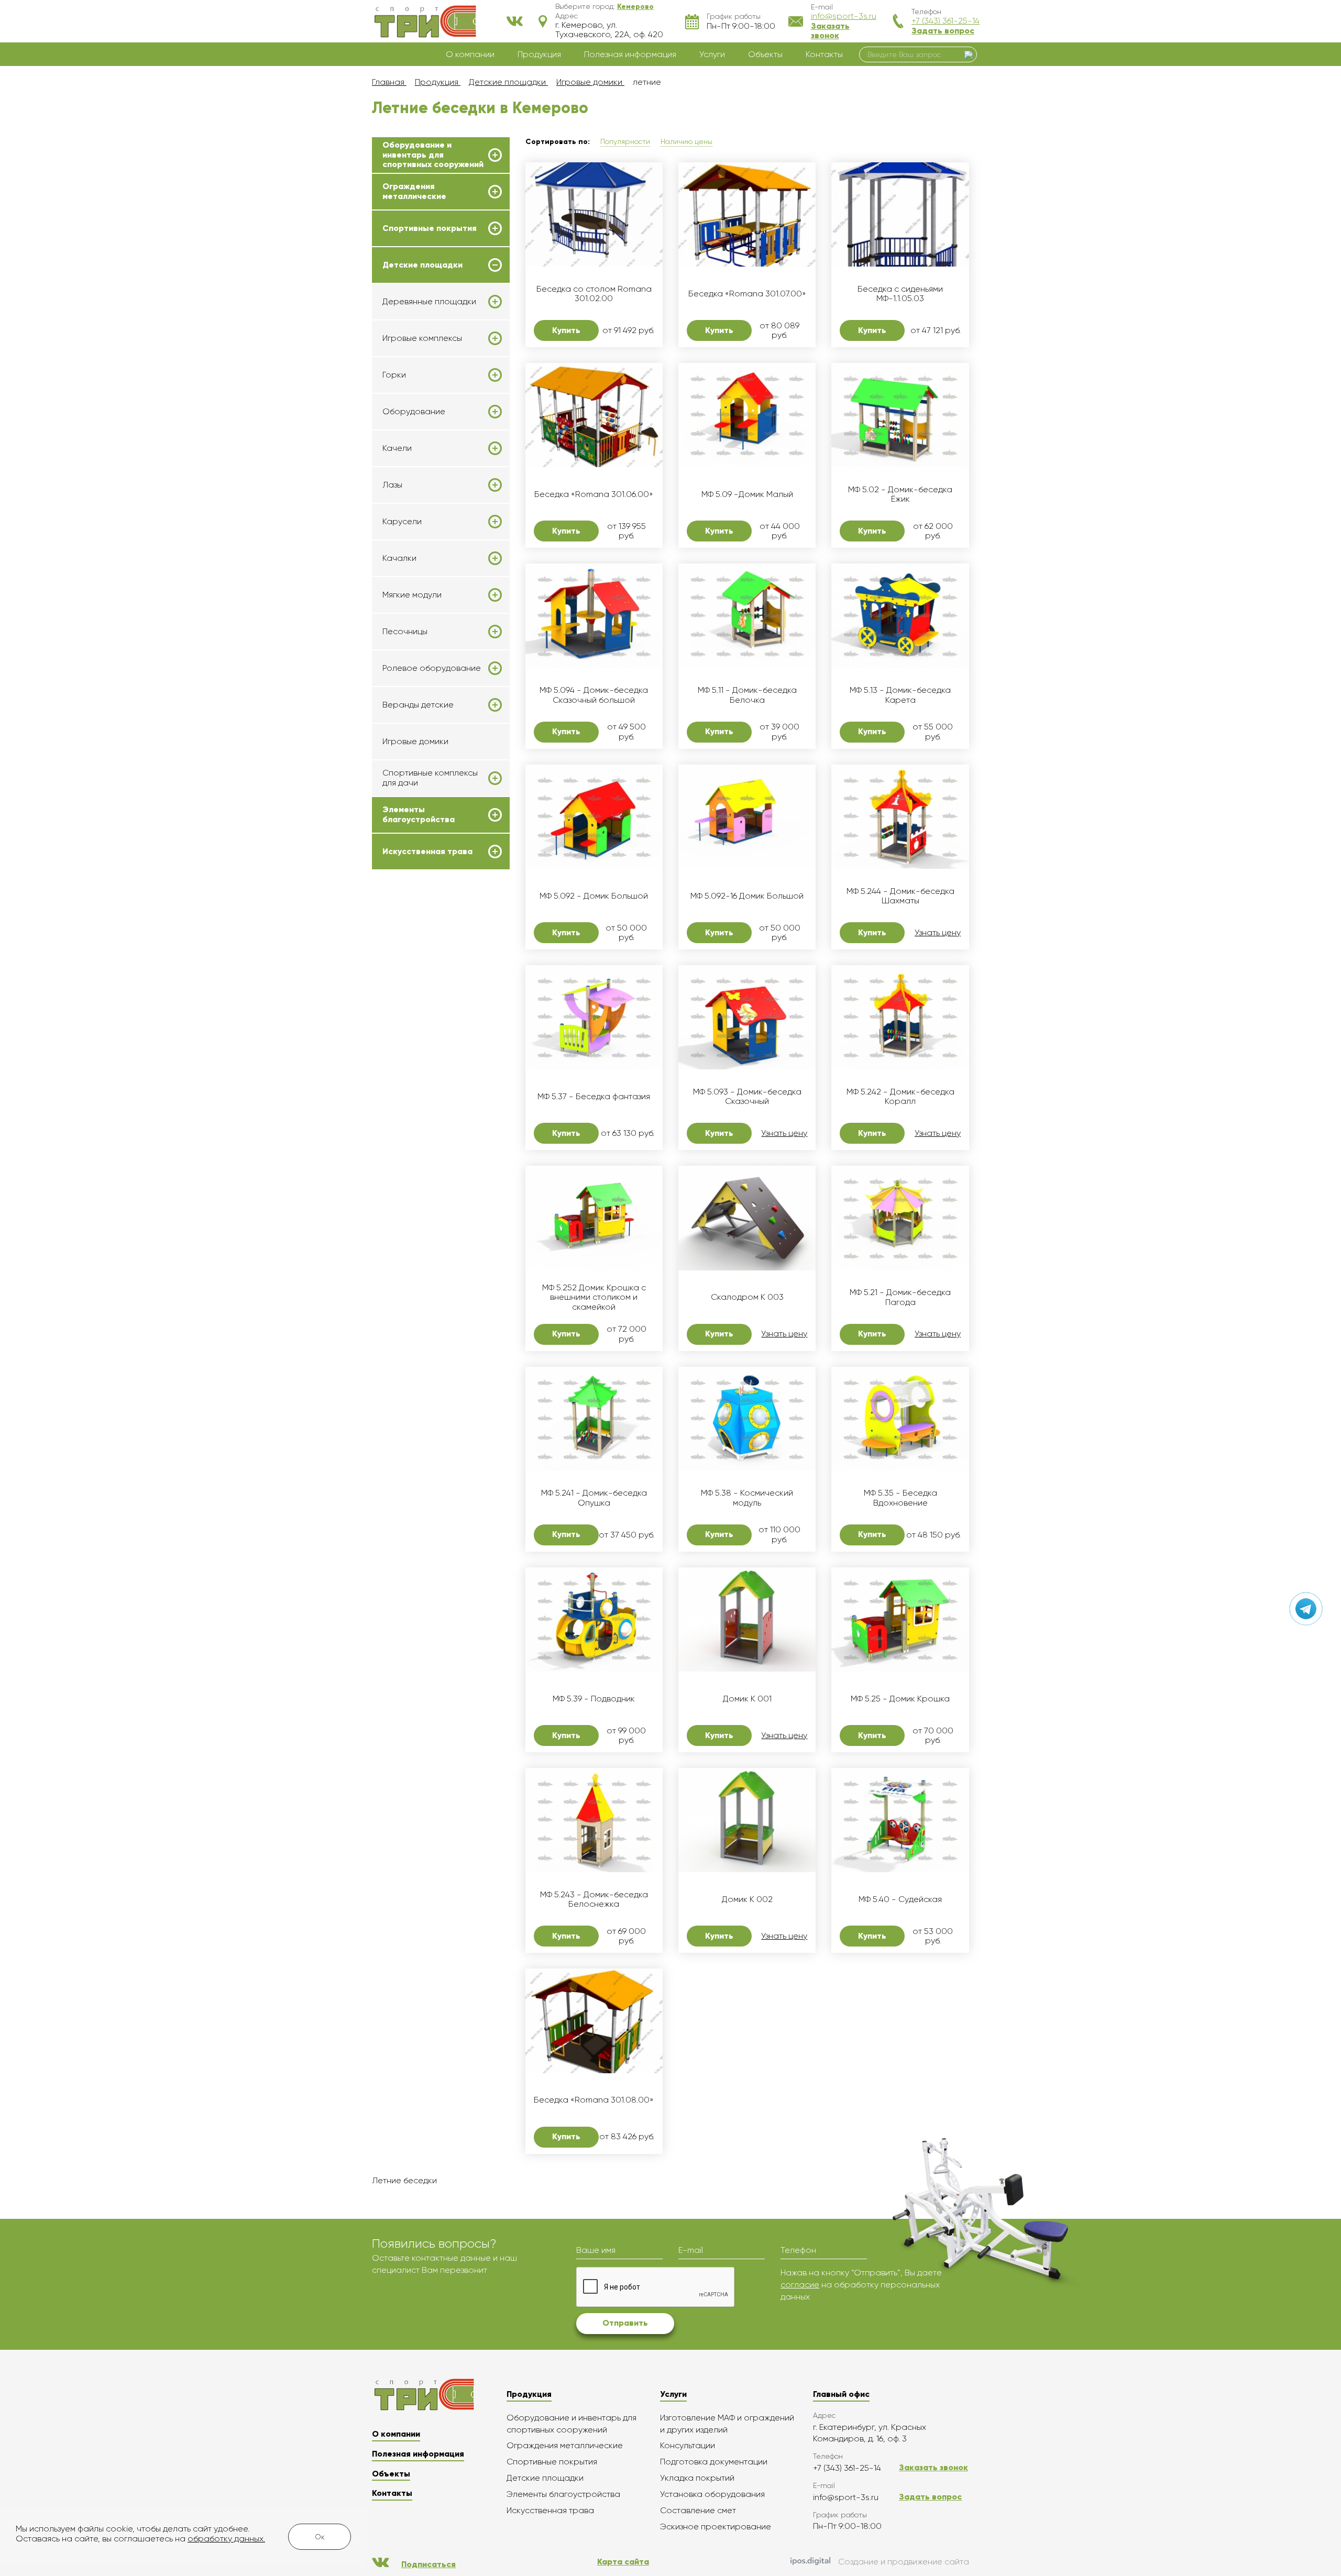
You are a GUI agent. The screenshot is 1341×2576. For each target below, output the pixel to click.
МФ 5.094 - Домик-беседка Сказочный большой (594, 695)
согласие (800, 2285)
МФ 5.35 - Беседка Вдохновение (900, 1498)
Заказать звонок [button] (830, 31)
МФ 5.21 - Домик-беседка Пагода (900, 1297)
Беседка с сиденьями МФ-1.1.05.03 (900, 294)
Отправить (625, 2323)
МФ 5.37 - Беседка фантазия (594, 1097)
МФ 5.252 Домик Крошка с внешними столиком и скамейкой (594, 1297)
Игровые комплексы (422, 338)
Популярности (625, 141)
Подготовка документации (714, 2462)
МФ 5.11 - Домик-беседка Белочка (747, 695)
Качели (397, 448)
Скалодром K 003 (747, 1297)
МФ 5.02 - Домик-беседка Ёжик (900, 494)
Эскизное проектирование (716, 2527)
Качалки (399, 558)
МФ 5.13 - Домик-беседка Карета (900, 695)
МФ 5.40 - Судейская (900, 1899)
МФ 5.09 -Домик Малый (747, 494)
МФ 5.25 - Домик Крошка (900, 1699)
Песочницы (405, 632)
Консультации (688, 2445)
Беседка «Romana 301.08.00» (594, 2100)
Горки (394, 375)
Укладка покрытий (697, 2478)
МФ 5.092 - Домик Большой (594, 896)
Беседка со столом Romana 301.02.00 (594, 294)
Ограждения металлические (414, 191)
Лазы (392, 485)
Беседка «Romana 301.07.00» (747, 294)
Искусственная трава (427, 852)
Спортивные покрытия (430, 228)
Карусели (402, 522)
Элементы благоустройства (419, 814)
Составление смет (698, 2510)
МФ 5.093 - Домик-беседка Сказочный (747, 1097)
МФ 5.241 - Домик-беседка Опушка (594, 1498)
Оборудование (414, 412)
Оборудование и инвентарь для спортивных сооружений (433, 155)
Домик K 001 (747, 1699)
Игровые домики (415, 741)
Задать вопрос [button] (943, 31)
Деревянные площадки (429, 302)
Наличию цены (686, 141)
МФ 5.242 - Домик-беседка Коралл (900, 1097)
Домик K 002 (747, 1899)
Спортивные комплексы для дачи (430, 778)
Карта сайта (623, 2562)
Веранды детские (418, 705)
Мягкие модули (412, 595)
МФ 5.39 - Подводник (594, 1699)
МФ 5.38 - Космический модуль (747, 1498)
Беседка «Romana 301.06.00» (594, 494)
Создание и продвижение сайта (904, 2562)
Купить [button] (566, 330)
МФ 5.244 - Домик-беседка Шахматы (900, 896)
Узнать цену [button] (938, 933)
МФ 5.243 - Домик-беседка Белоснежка (594, 1899)
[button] (635, 6)
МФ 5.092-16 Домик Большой (747, 896)
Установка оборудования (712, 2494)
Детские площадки (422, 265)
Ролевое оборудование (432, 668)
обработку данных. (226, 2539)
